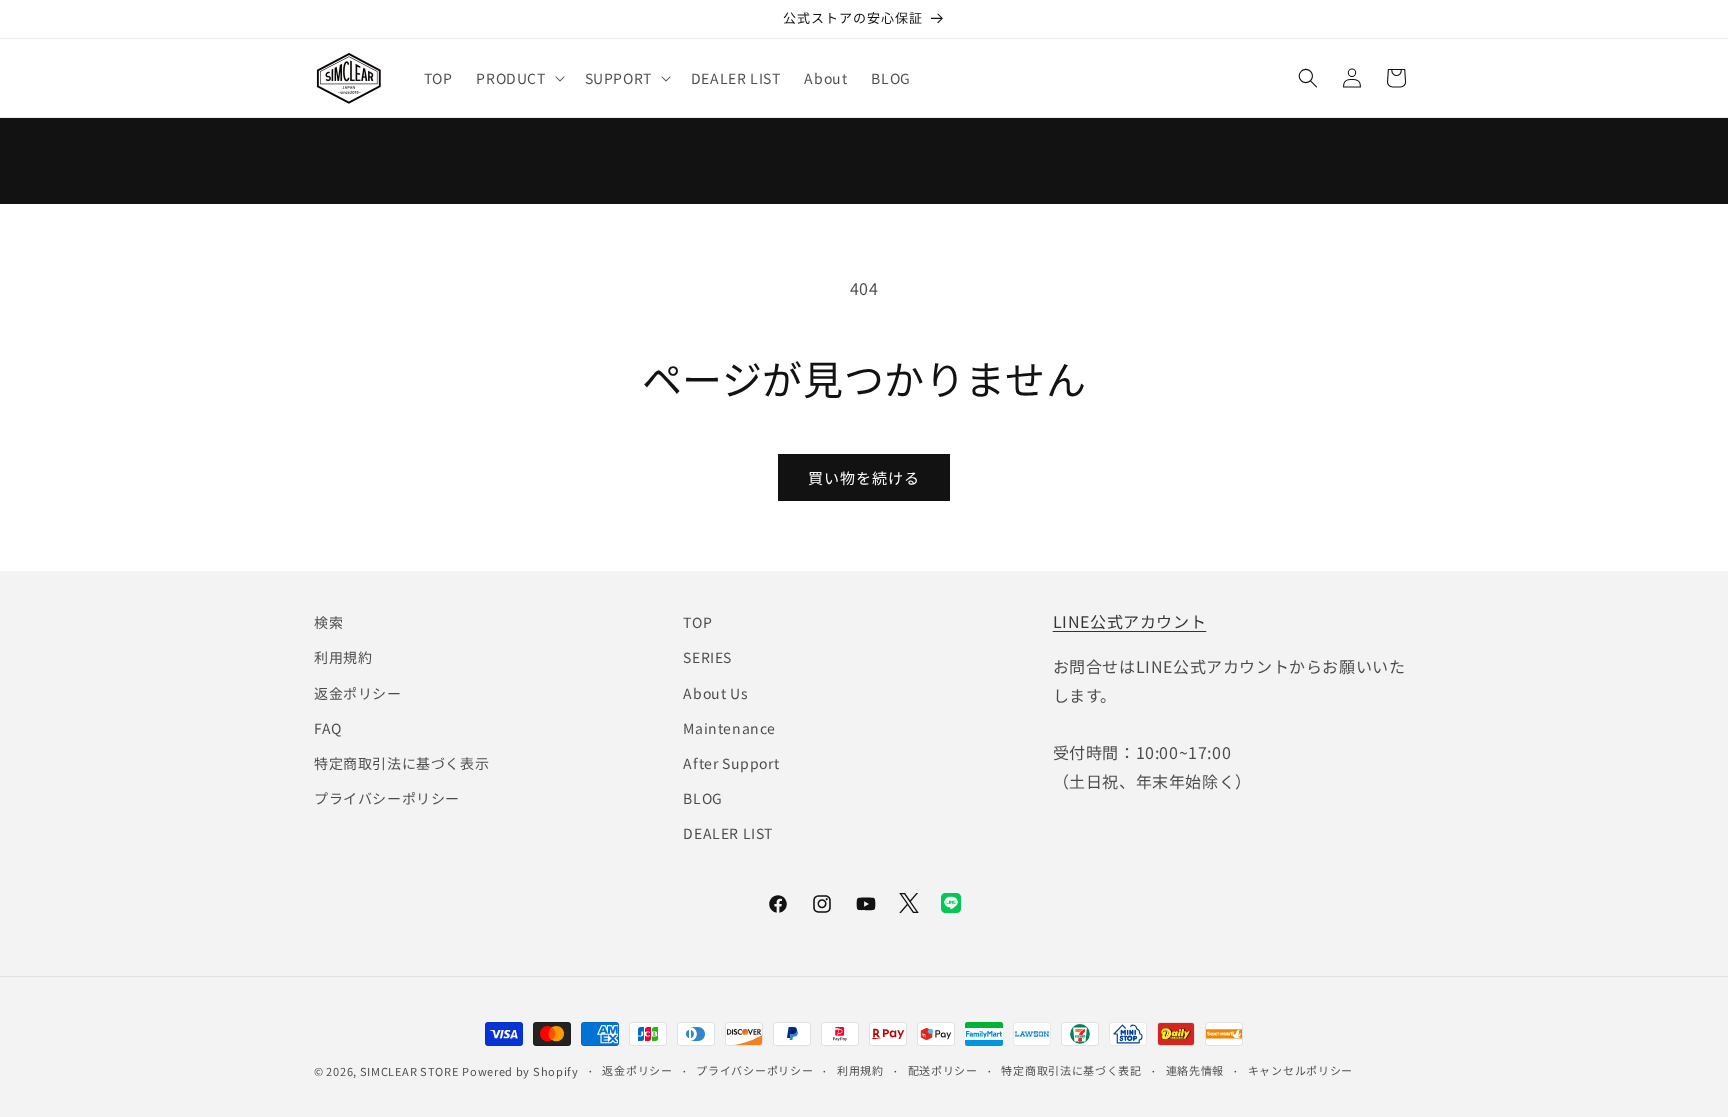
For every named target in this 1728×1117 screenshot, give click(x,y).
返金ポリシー (358, 693)
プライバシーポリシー (387, 798)
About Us (715, 693)
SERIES (707, 657)
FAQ (328, 728)
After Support (731, 763)
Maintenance (729, 728)
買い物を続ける (864, 477)
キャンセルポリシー (1300, 1070)
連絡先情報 (1195, 1070)
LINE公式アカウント (1130, 621)
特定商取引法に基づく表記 (1071, 1070)
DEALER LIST (728, 833)
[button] (518, 78)
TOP (697, 622)
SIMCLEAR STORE (409, 1071)
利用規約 (343, 657)
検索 (328, 622)
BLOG (702, 798)
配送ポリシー (943, 1070)
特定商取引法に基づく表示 (401, 763)
